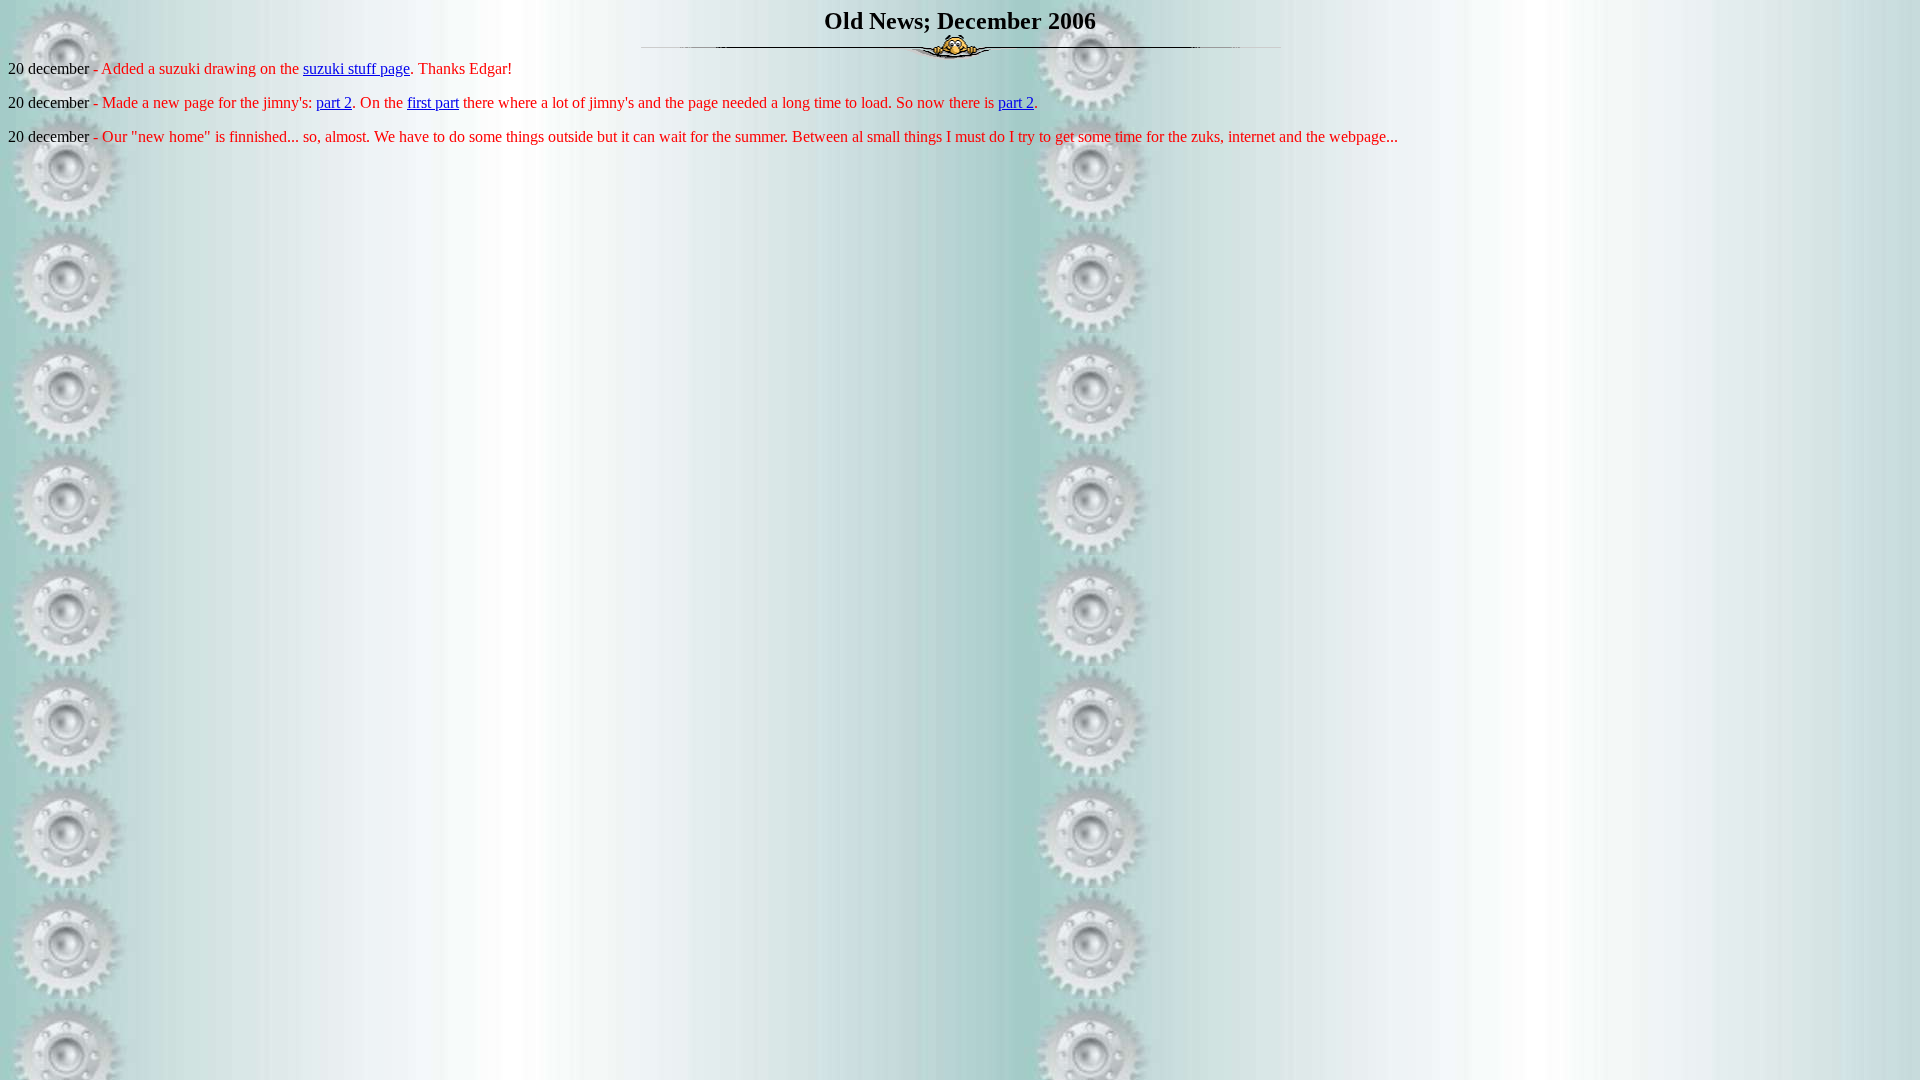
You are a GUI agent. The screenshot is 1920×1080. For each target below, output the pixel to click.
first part (433, 102)
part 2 (334, 102)
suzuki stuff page (356, 68)
